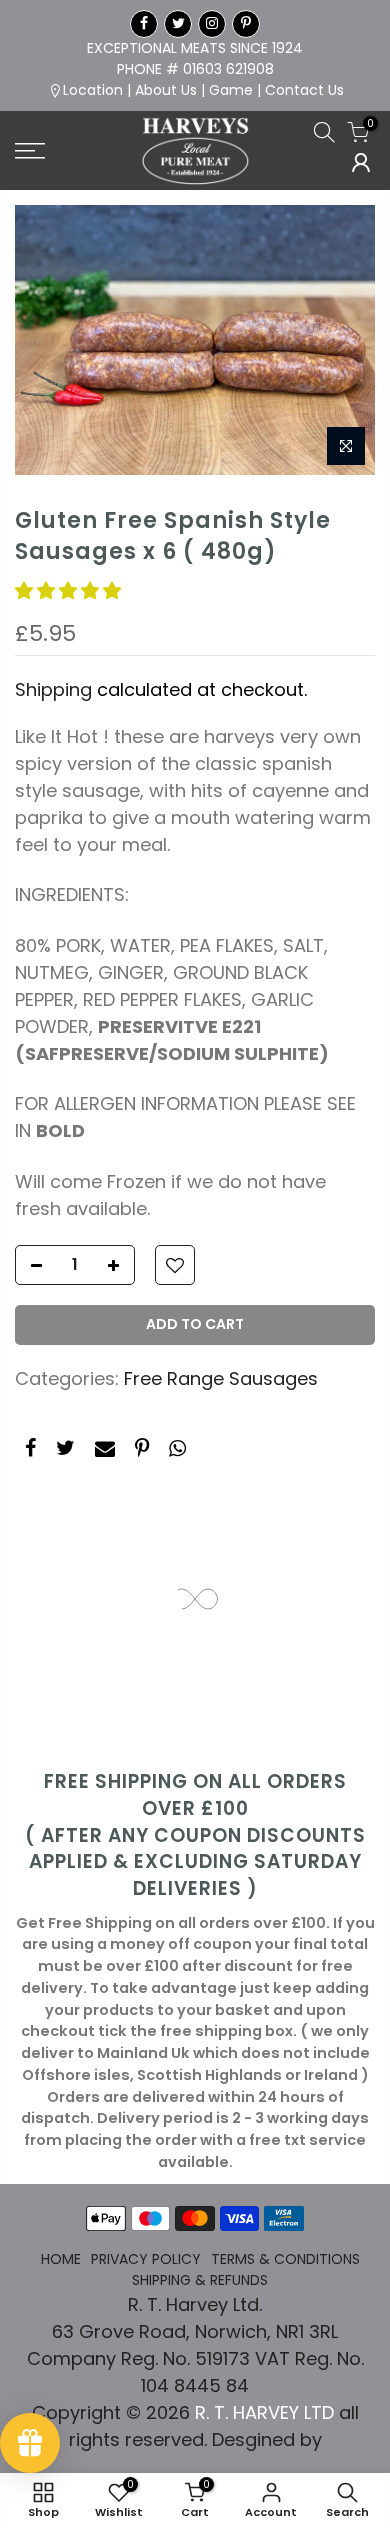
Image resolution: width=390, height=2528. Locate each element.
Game (231, 90)
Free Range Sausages (221, 1378)
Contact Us (304, 90)
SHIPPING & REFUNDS (200, 2280)
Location (93, 90)
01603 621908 (228, 69)
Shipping (53, 689)
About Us (166, 90)
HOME (61, 2259)
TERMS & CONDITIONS (285, 2259)
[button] (70, 590)
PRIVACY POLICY (146, 2259)
